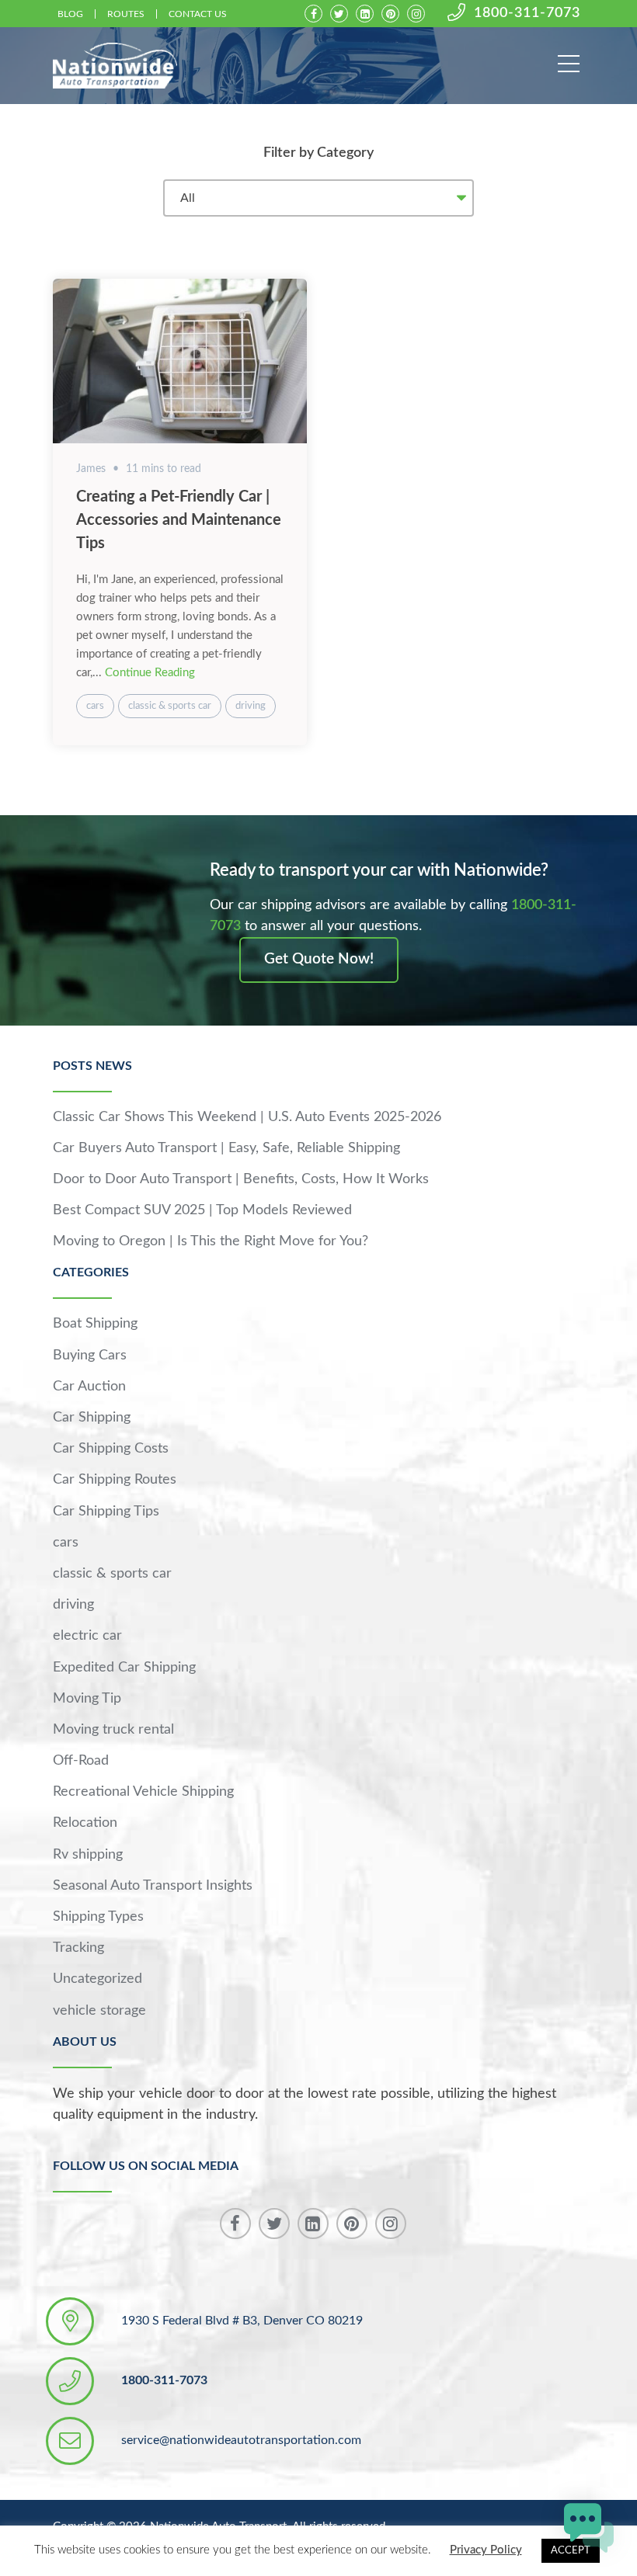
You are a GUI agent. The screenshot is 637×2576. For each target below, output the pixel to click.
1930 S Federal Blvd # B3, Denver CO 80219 (242, 2321)
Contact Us (198, 14)
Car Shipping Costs (111, 1449)
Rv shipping (88, 1855)
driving (251, 706)
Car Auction (89, 1387)
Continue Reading (150, 673)
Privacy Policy (486, 2550)
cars (95, 706)
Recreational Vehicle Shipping (143, 1792)
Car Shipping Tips (106, 1512)
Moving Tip (87, 1699)
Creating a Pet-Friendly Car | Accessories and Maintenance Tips (179, 520)
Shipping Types (98, 1917)
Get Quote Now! (319, 959)
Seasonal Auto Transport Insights (153, 1886)
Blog (70, 14)
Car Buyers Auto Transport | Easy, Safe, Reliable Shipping (226, 1148)
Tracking (78, 1948)
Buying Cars (90, 1356)
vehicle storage (99, 2011)
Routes (126, 14)
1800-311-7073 (527, 13)
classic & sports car (170, 706)
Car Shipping (92, 1418)
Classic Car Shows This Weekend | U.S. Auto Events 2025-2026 (247, 1117)
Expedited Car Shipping (124, 1668)
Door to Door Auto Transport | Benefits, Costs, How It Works (241, 1179)
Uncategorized (97, 1979)
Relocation (85, 1823)
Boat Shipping (95, 1324)
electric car (87, 1636)
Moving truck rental (113, 1730)
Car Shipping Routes (115, 1480)
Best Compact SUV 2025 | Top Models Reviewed (202, 1210)
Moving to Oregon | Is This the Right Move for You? (211, 1241)
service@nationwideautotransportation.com (241, 2440)
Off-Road (81, 1761)
